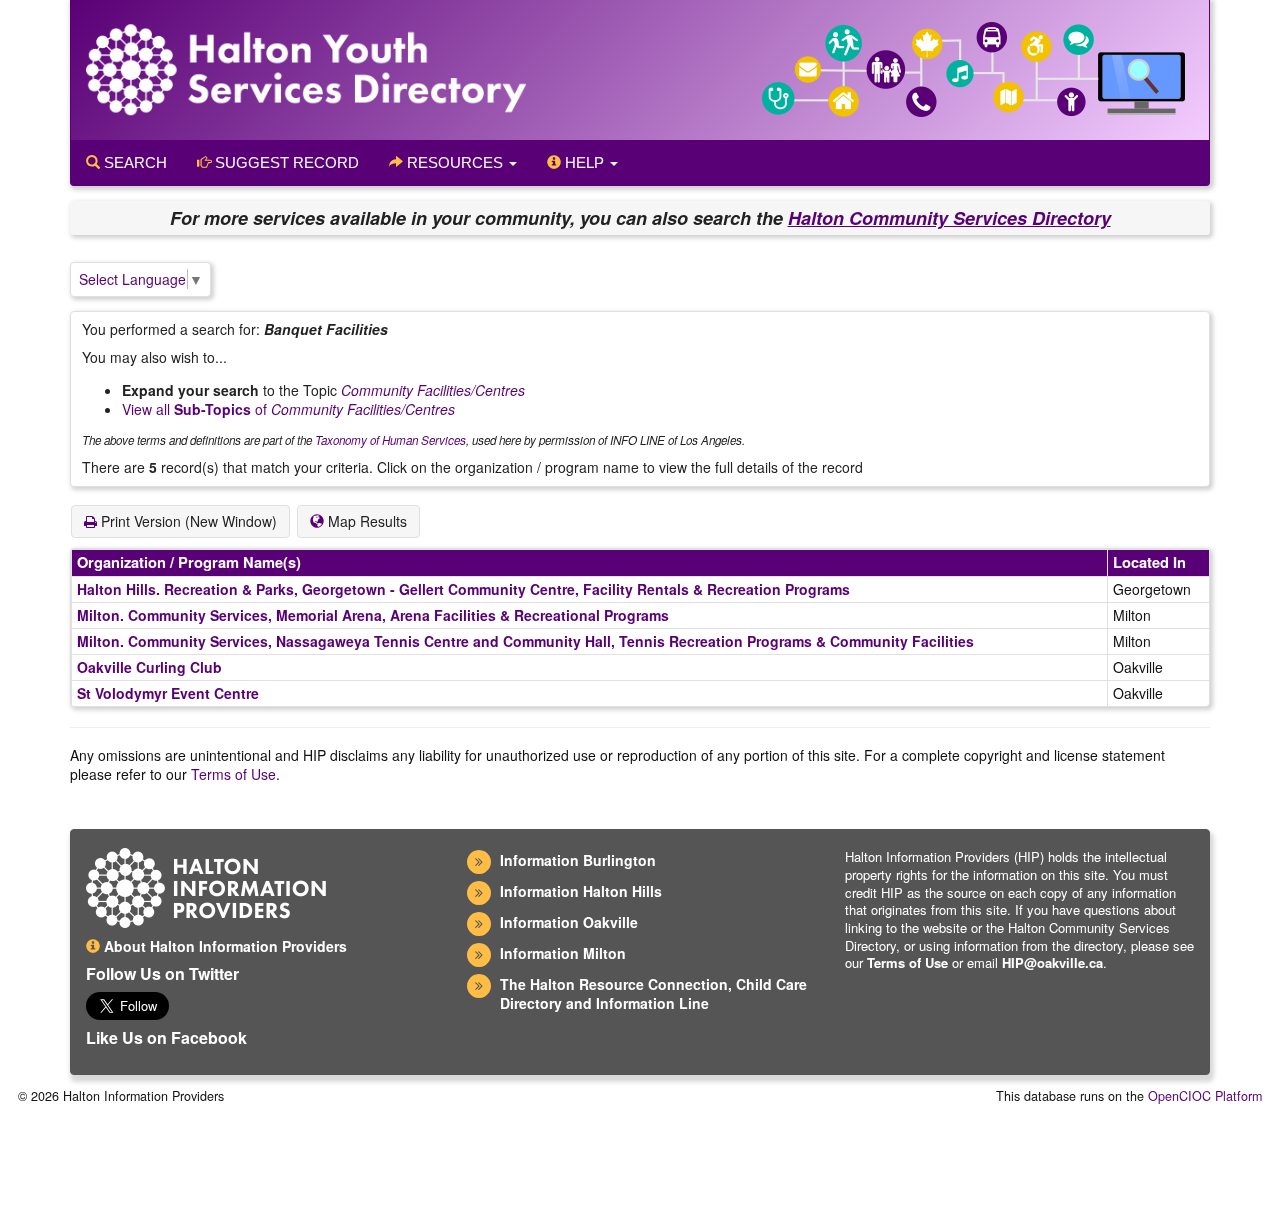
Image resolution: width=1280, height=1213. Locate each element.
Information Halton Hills (581, 891)
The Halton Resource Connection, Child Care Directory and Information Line (653, 993)
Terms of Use (233, 774)
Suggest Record (285, 162)
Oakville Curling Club (149, 667)
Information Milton (563, 953)
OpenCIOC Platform (1205, 1096)
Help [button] (584, 162)
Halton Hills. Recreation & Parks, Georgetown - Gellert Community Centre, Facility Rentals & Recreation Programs (463, 589)
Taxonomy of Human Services (390, 440)
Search (133, 162)
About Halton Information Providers (223, 946)
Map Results (365, 521)
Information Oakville (569, 922)
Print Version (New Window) (187, 521)
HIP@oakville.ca (1052, 962)
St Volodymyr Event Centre (168, 693)
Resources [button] (455, 162)
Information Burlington (578, 860)
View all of (288, 409)
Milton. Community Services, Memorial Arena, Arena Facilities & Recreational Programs (373, 615)
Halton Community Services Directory (949, 218)
